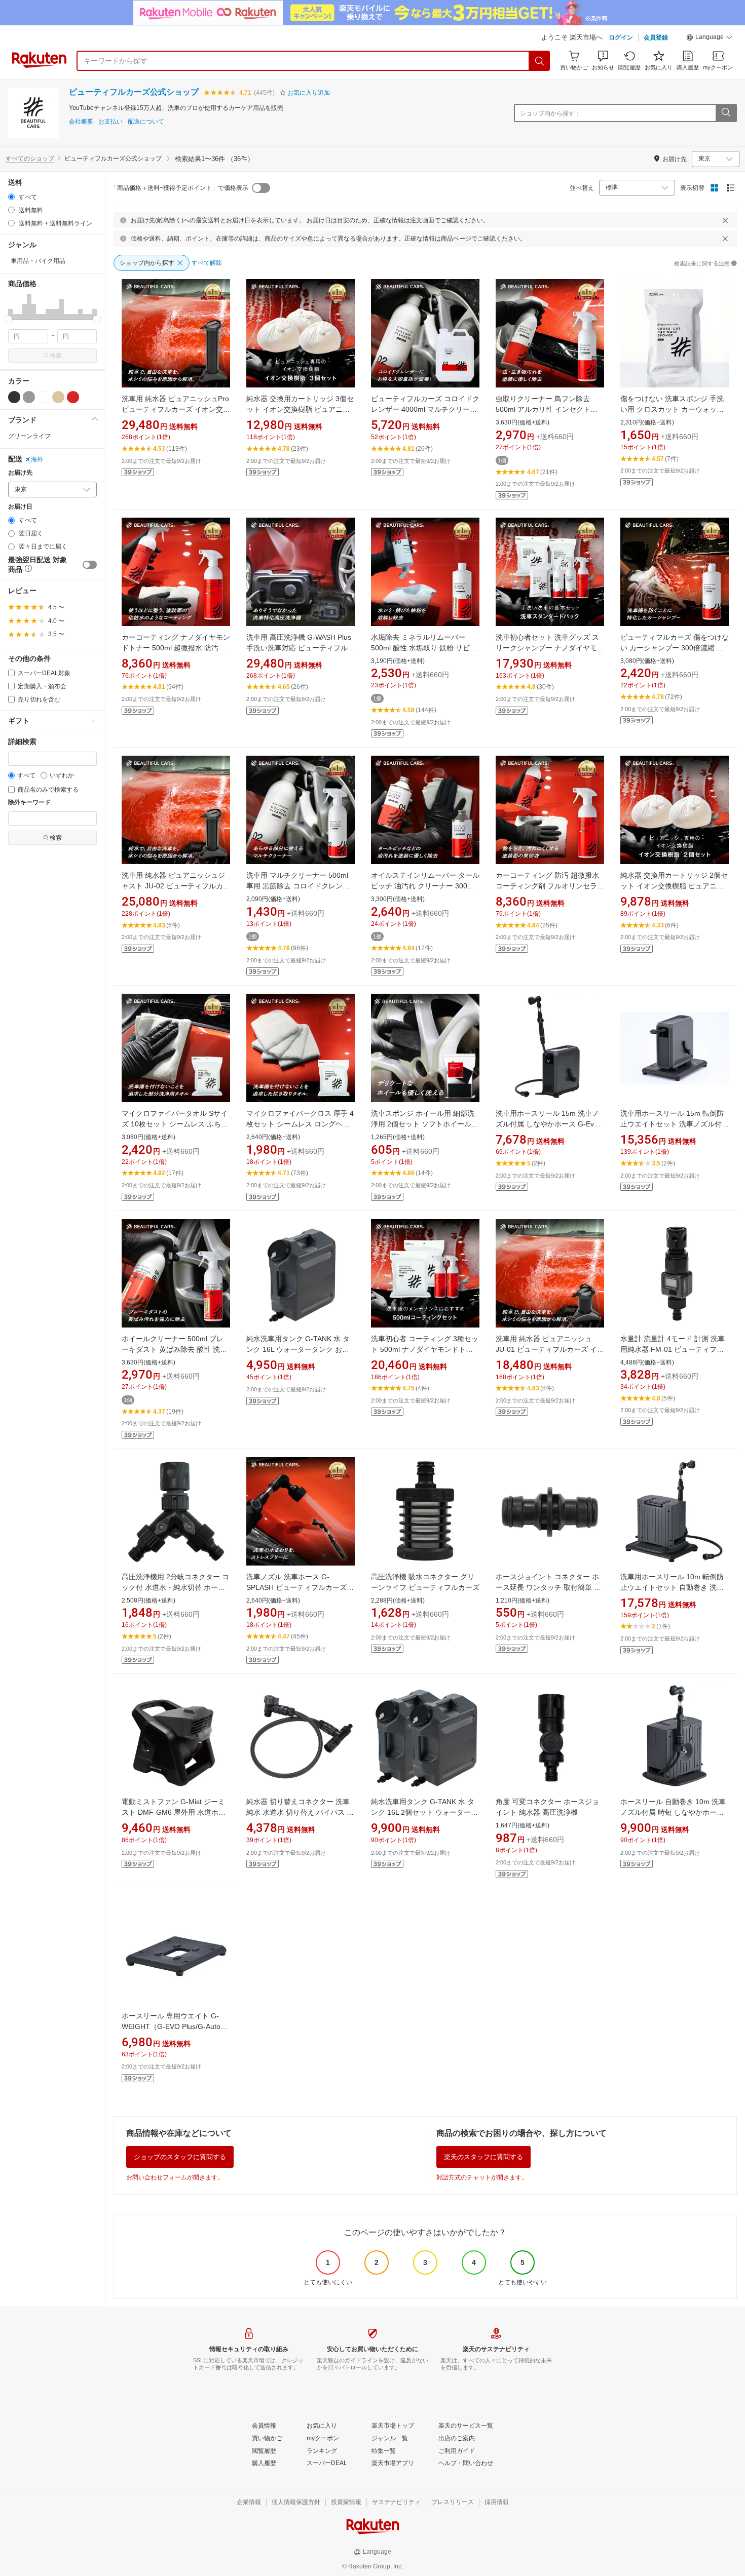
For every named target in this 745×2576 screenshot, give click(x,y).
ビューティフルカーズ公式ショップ (134, 92)
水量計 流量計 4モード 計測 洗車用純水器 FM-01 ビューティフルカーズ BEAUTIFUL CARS (673, 1349)
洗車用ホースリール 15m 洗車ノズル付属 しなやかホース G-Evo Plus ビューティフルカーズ (547, 1124)
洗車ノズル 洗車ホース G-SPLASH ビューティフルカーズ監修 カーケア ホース (300, 1587)
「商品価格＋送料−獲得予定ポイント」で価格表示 (180, 188)
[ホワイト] (44, 397)
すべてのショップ (30, 159)
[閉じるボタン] (725, 220)
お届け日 (20, 507)
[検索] (540, 61)
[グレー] (29, 397)
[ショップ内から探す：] (726, 113)
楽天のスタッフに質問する (483, 2157)
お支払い (110, 122)
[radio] (11, 197)
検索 (56, 356)
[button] (710, 38)
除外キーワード (29, 803)
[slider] (8, 319)
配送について (146, 122)
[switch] (90, 565)
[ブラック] (14, 397)
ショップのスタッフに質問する (180, 2157)
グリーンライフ (29, 436)
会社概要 (81, 122)
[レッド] (73, 397)
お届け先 (20, 473)
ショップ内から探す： (550, 113)
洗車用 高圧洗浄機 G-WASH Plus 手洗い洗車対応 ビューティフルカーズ (301, 648)
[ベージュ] (58, 397)
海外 (37, 459)
